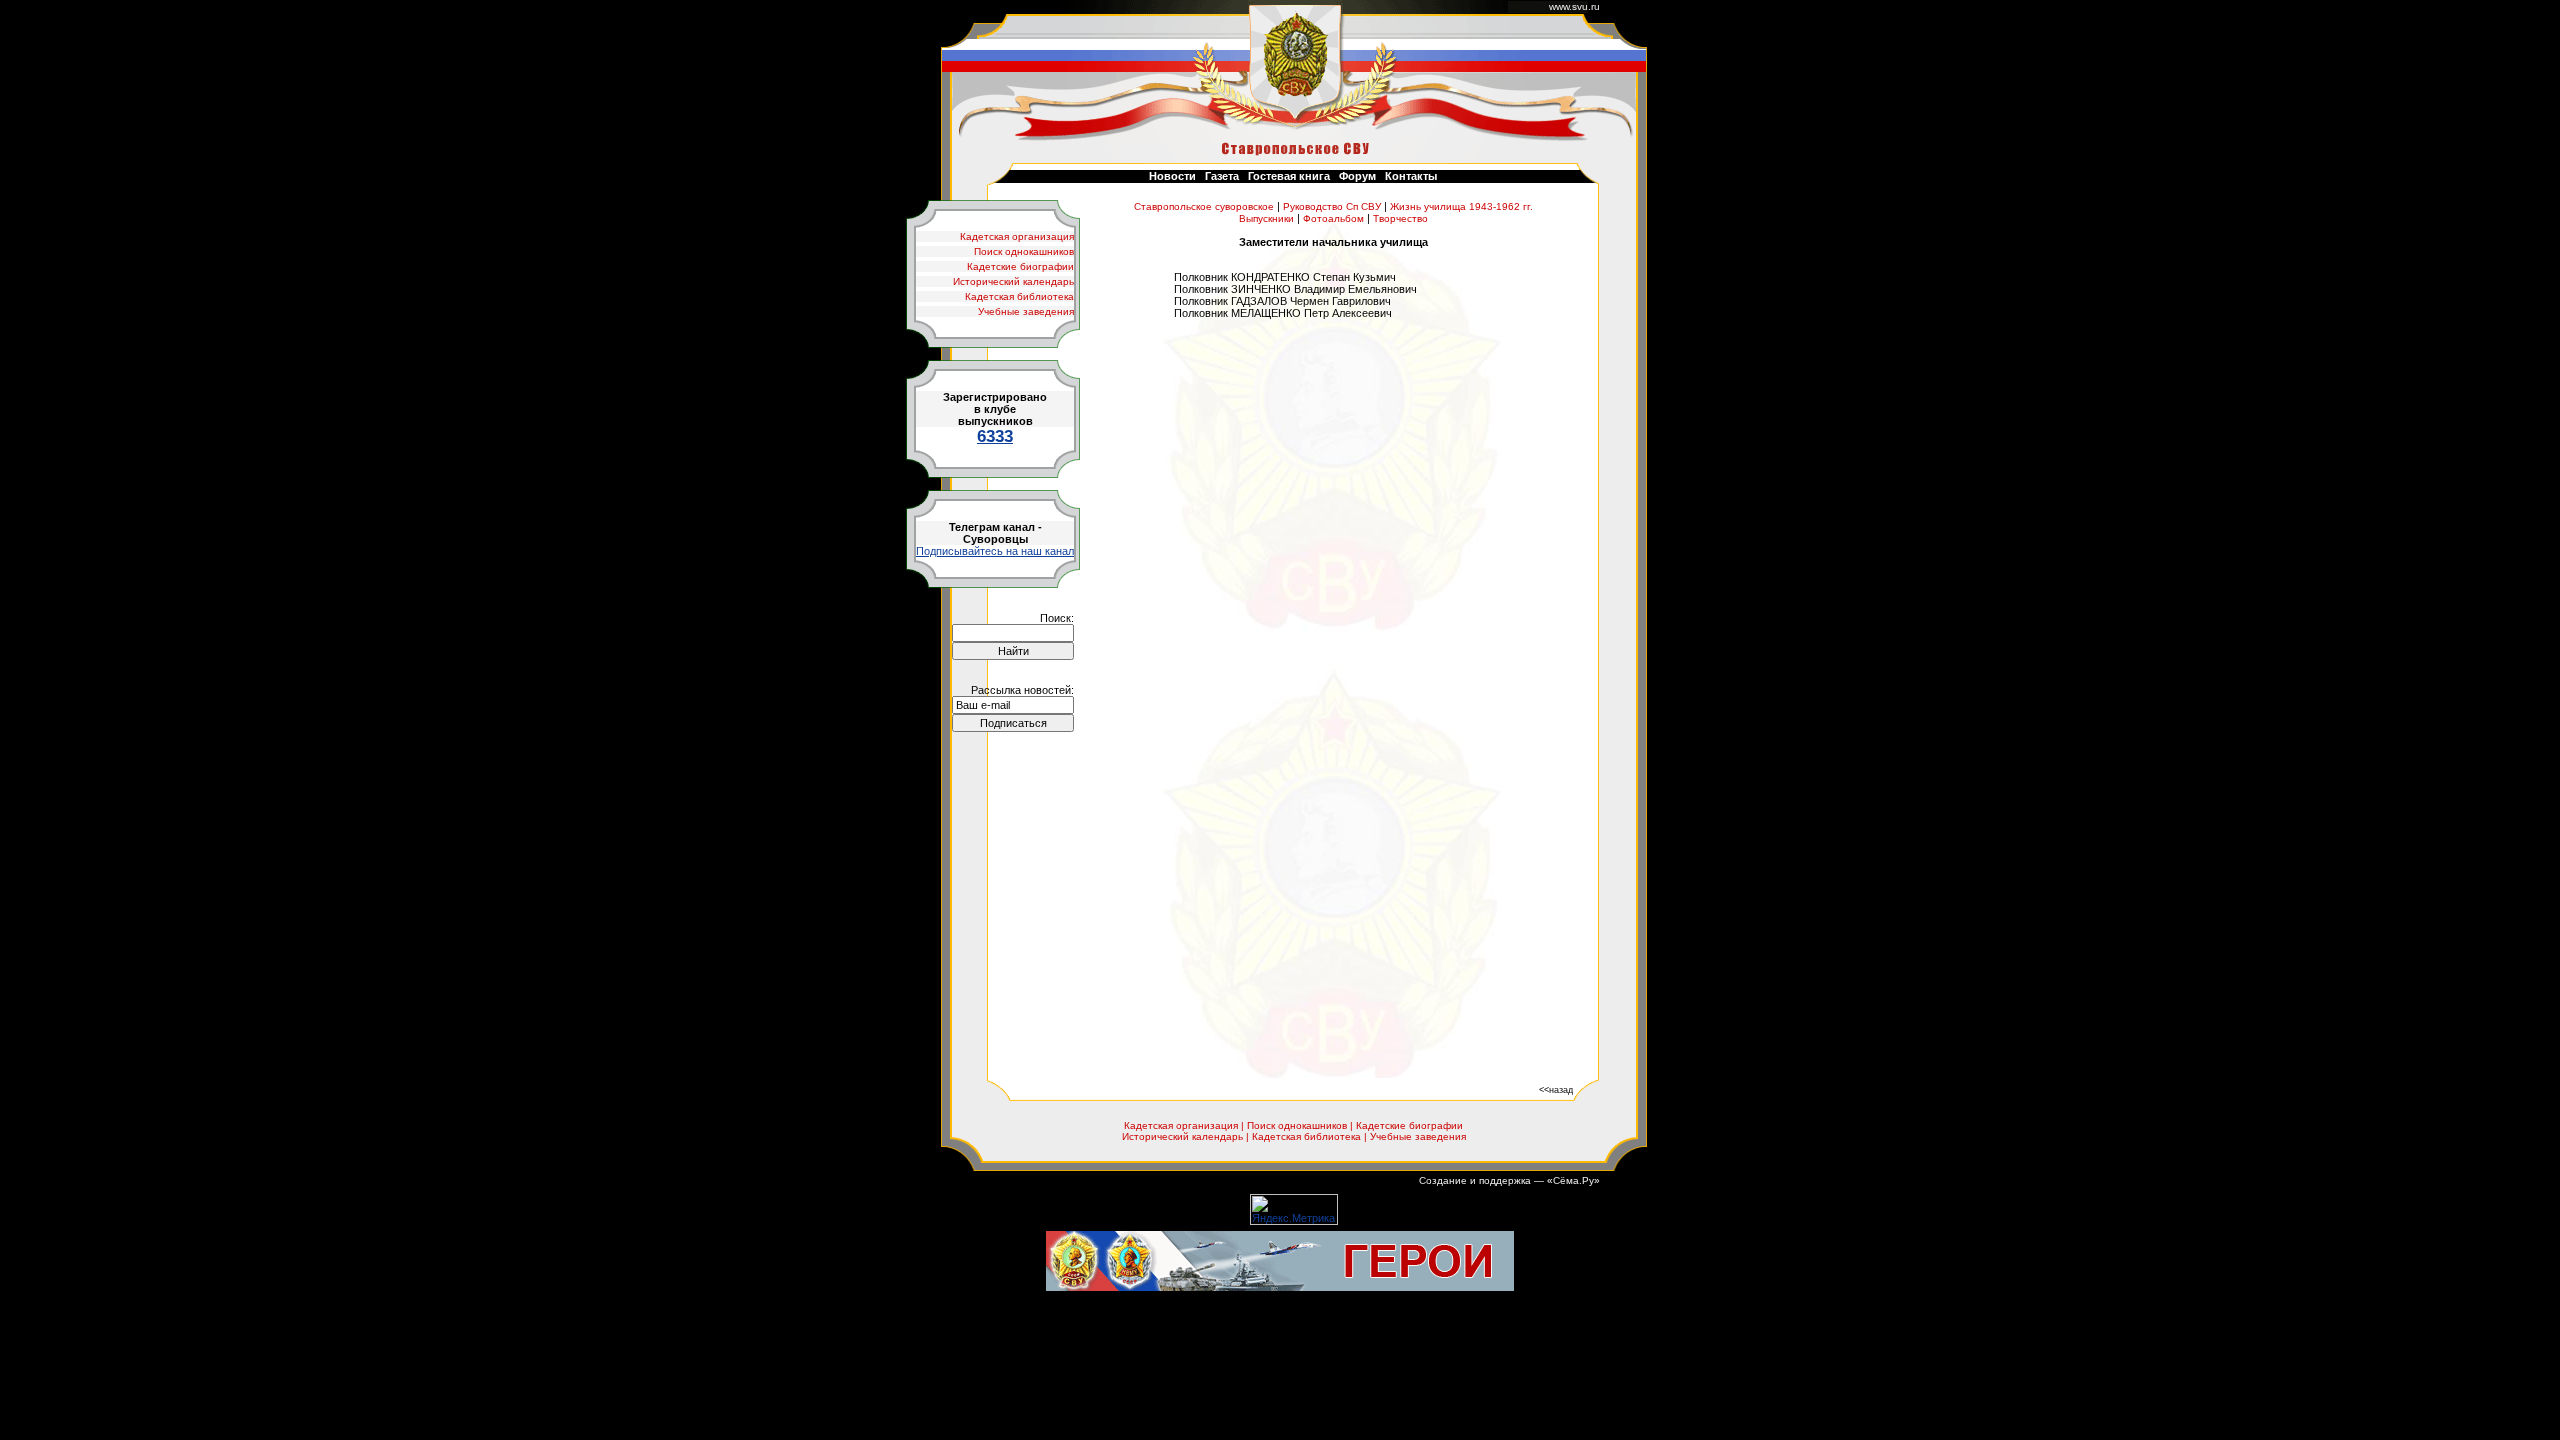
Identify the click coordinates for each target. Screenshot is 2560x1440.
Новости (1172, 176)
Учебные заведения (1026, 311)
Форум (1357, 176)
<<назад (1556, 1089)
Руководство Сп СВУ (1332, 206)
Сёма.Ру (1573, 1180)
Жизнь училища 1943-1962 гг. (1461, 206)
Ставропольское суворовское (1204, 206)
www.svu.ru (1574, 6)
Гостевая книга (1289, 176)
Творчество (1400, 218)
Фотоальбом (1333, 218)
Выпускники (1266, 218)
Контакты (1411, 176)
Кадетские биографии (1020, 266)
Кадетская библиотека (1019, 296)
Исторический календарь (1013, 281)
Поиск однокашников (1024, 251)
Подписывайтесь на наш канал (995, 551)
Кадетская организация (1017, 236)
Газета (1222, 176)
